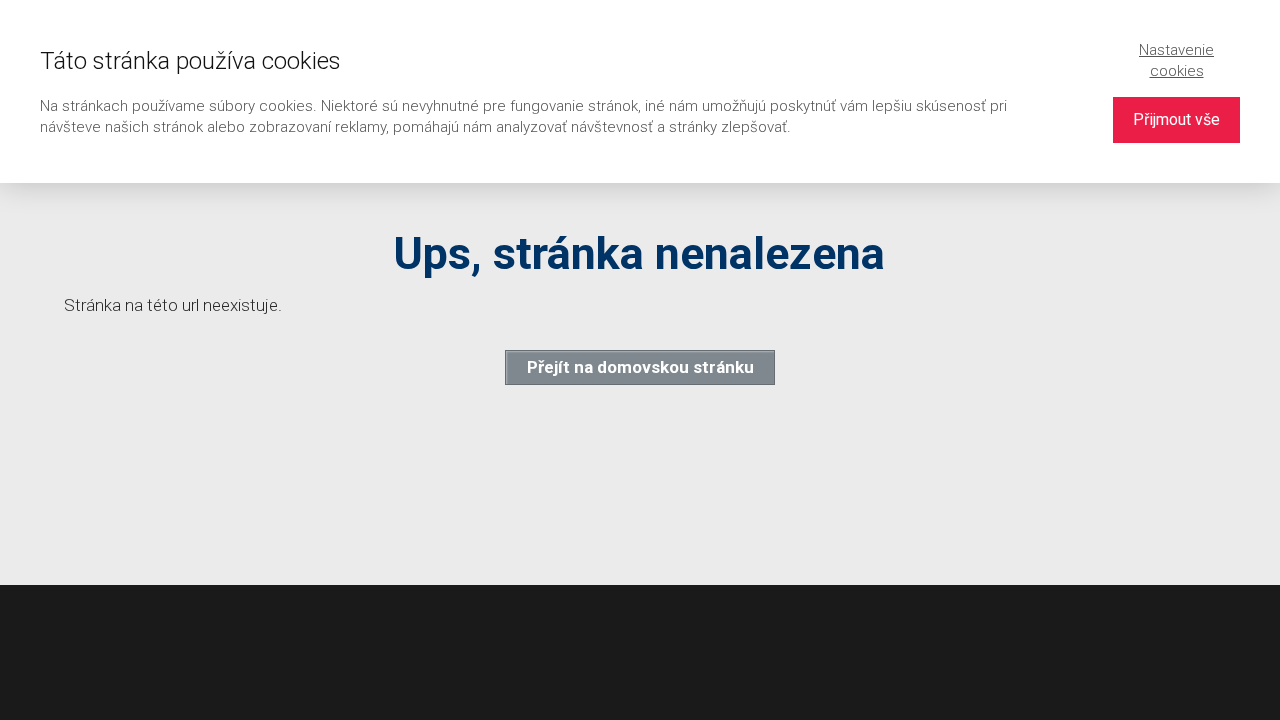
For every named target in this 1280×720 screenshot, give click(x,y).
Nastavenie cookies (1176, 60)
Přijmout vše (1176, 119)
